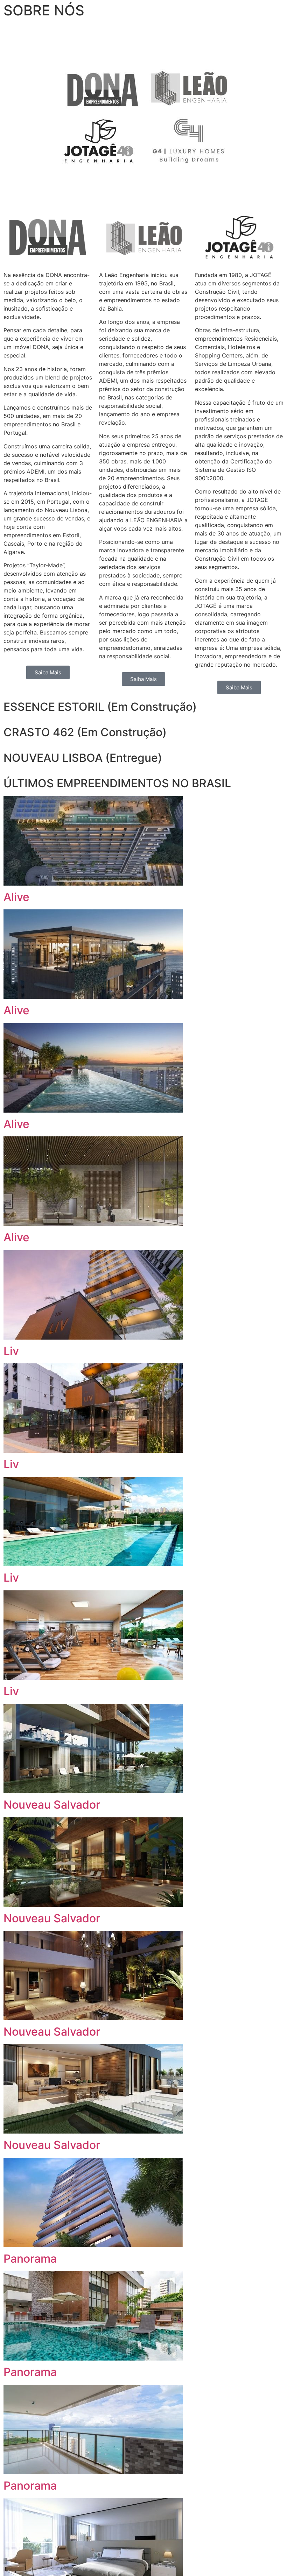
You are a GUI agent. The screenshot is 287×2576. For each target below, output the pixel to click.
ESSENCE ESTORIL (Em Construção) (100, 707)
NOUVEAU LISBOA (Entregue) (83, 758)
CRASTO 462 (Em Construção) (85, 732)
